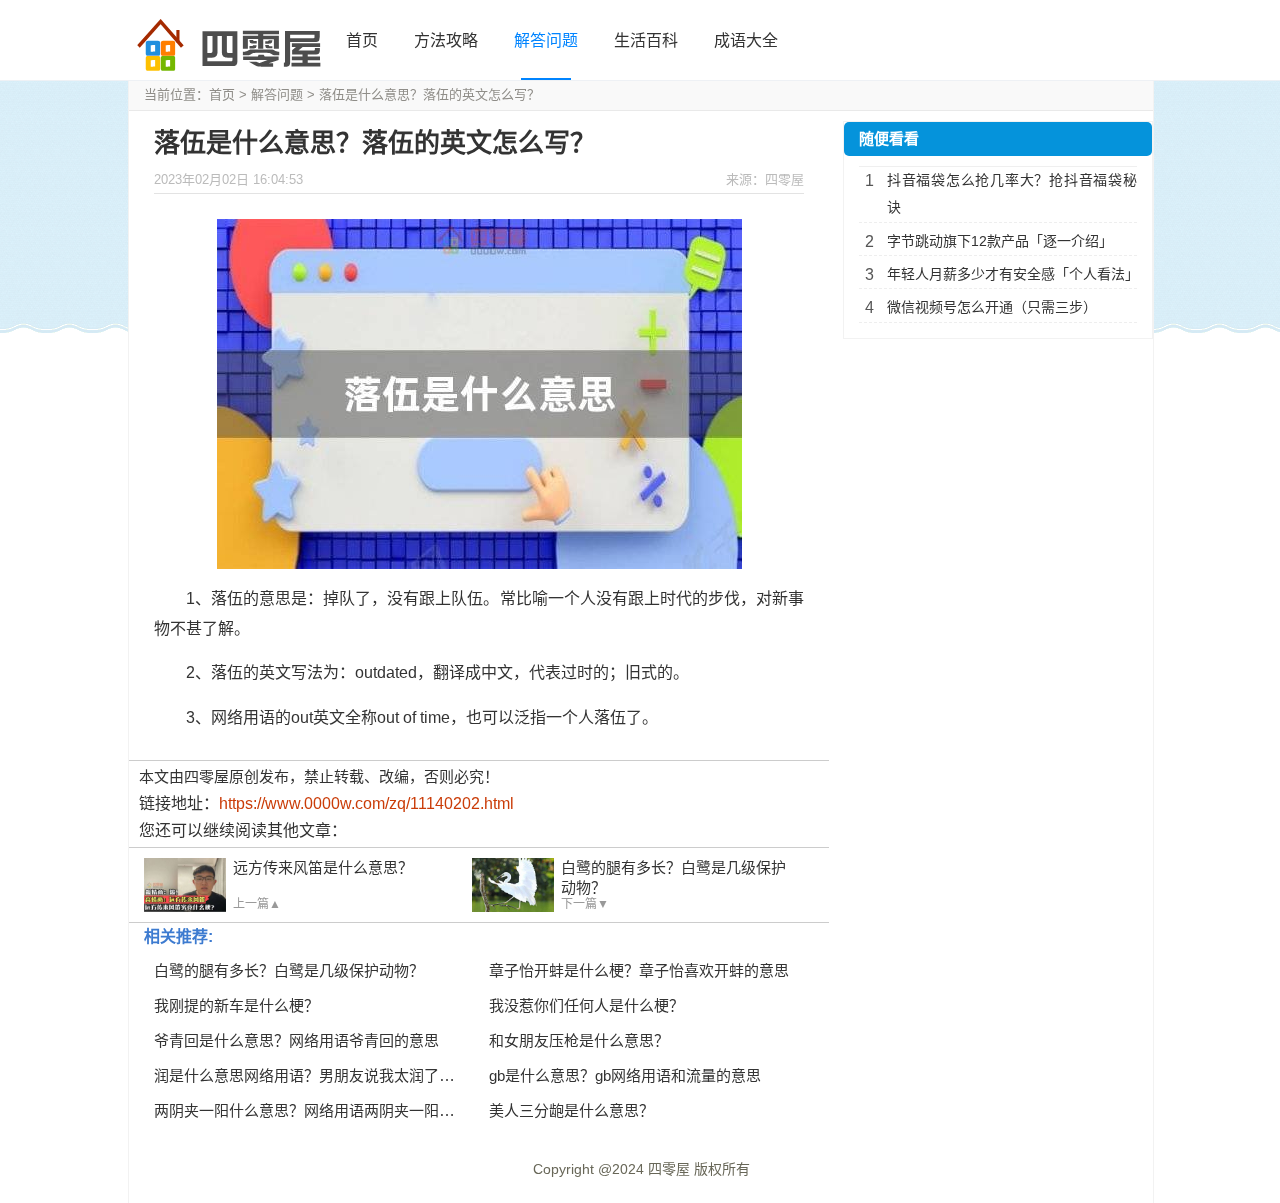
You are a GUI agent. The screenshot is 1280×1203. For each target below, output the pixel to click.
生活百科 (646, 40)
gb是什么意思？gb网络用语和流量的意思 (625, 1075)
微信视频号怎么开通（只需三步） (992, 307)
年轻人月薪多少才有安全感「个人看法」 (1012, 274)
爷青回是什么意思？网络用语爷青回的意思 (296, 1040)
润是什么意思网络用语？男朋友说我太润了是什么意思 (334, 1075)
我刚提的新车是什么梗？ (236, 1005)
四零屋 (669, 1169)
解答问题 (546, 40)
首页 (362, 40)
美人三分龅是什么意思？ (571, 1110)
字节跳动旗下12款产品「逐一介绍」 (1000, 241)
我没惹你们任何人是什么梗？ (586, 1005)
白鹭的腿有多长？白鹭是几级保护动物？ (289, 970)
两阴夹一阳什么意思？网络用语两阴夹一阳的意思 (319, 1110)
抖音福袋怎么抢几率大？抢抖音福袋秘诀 (1012, 193)
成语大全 (746, 40)
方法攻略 (446, 40)
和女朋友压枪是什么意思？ (579, 1040)
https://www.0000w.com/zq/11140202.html (366, 803)
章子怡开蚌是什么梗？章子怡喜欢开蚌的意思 (639, 970)
